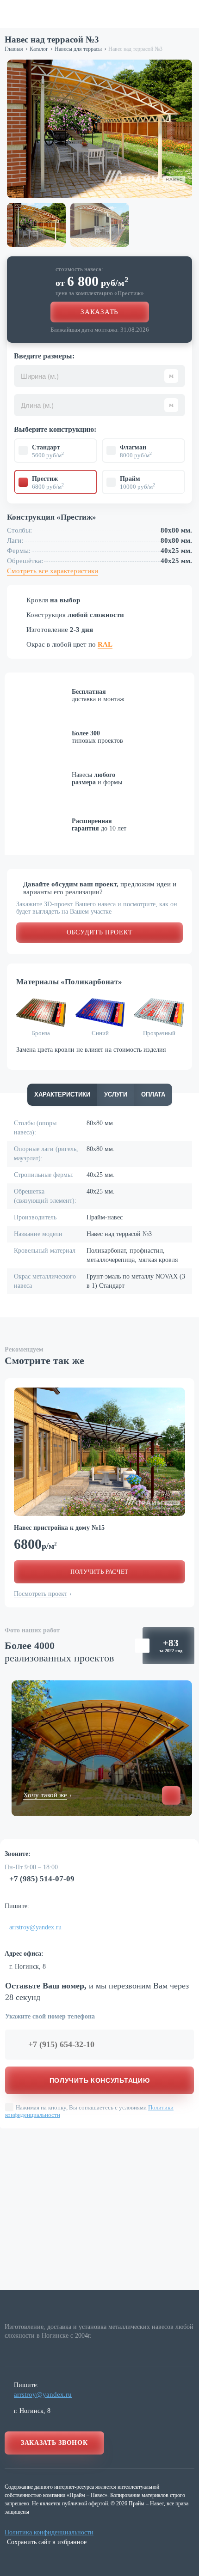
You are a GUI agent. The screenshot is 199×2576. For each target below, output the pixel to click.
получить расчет (99, 1572)
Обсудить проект (100, 932)
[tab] (62, 1095)
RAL (105, 644)
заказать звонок (54, 2443)
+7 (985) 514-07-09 (42, 1879)
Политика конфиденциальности (49, 2532)
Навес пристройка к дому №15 (59, 1528)
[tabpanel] (99, 1452)
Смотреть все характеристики (53, 571)
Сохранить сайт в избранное (47, 2542)
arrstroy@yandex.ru (35, 1927)
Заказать (99, 312)
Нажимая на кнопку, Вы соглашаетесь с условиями (89, 2111)
